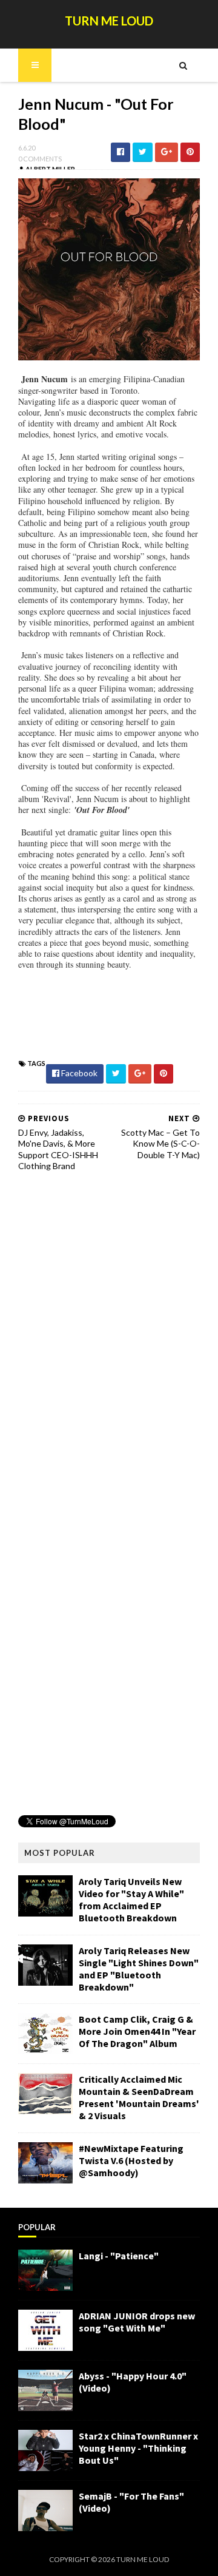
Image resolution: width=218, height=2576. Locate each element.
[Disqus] (109, 1335)
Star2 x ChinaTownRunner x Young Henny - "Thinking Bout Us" (138, 2448)
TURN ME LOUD (109, 21)
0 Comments (40, 159)
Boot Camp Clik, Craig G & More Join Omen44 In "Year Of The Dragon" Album (137, 2031)
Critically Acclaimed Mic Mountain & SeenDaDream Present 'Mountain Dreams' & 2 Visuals (139, 2097)
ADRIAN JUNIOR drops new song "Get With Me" (137, 2322)
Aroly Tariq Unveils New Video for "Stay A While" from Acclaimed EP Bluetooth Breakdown (131, 1900)
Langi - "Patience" (119, 2256)
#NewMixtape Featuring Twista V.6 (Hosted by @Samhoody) (131, 2160)
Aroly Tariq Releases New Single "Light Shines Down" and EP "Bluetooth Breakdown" (139, 1969)
